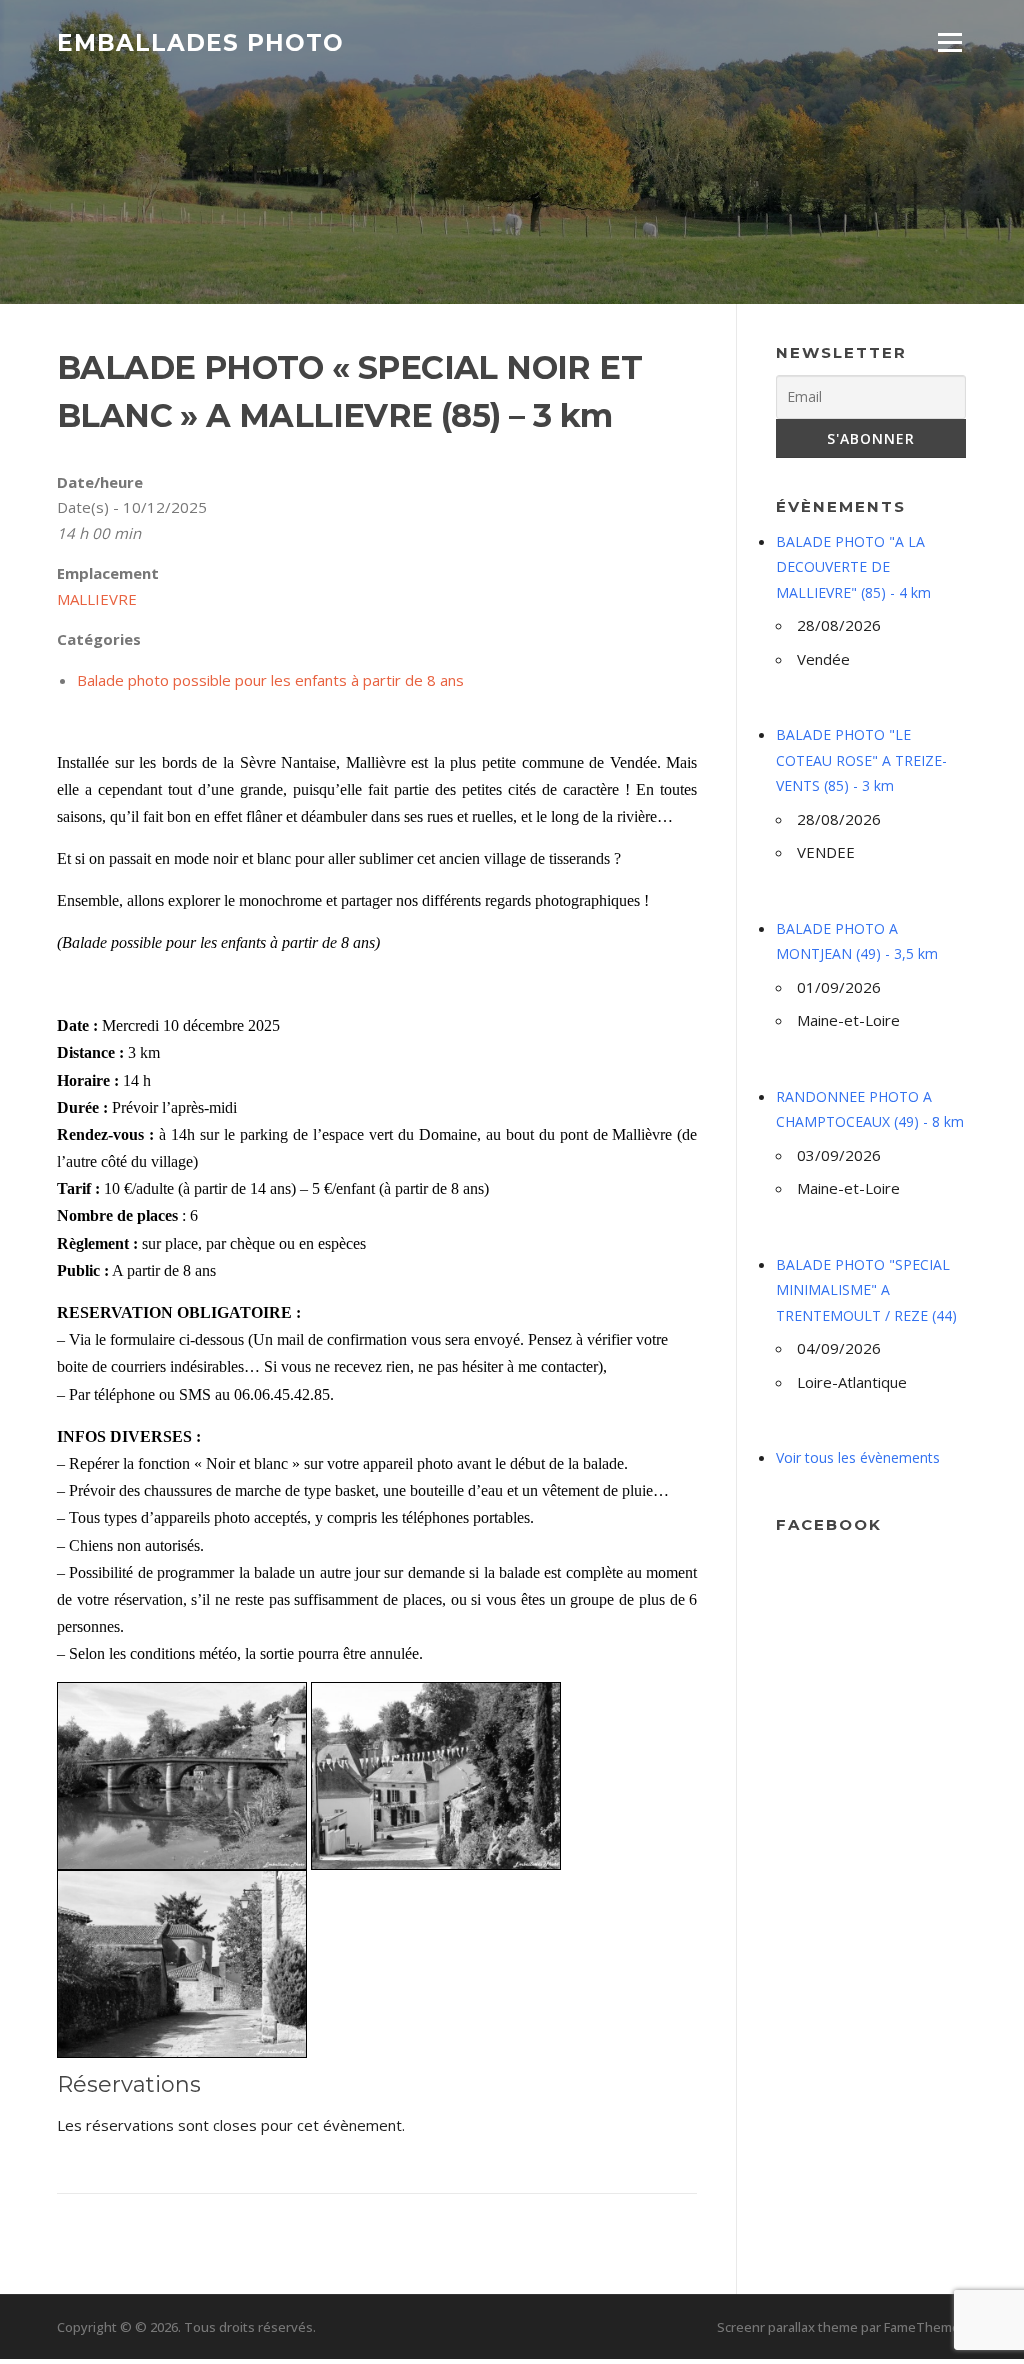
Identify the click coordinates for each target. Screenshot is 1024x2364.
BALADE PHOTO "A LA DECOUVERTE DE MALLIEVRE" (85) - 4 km (853, 567)
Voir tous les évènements (858, 1457)
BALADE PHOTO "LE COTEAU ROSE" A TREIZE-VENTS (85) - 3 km (861, 760)
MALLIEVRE (97, 599)
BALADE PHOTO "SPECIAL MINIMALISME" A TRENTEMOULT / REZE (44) (866, 1290)
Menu (949, 42)
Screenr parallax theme (787, 2327)
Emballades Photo (200, 42)
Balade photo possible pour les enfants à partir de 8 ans (270, 680)
